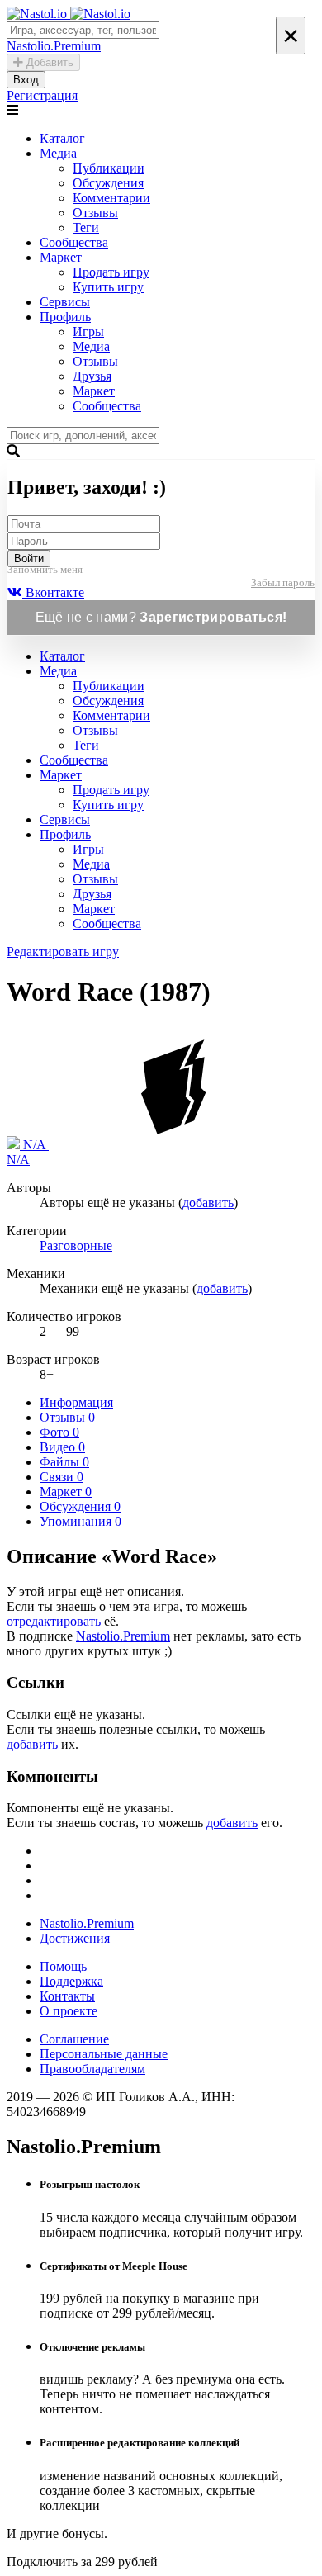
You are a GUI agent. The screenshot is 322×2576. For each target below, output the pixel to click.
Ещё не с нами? (161, 617)
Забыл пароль (283, 582)
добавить (208, 1203)
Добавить (48, 62)
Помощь (63, 1966)
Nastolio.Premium (123, 1636)
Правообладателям (92, 2069)
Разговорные (76, 1245)
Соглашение (74, 2039)
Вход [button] (26, 80)
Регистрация (42, 95)
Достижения (75, 1938)
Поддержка (71, 1981)
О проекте (69, 2011)
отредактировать (54, 1621)
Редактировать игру (63, 952)
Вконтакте (53, 592)
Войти (29, 559)
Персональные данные (104, 2054)
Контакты (67, 1996)
